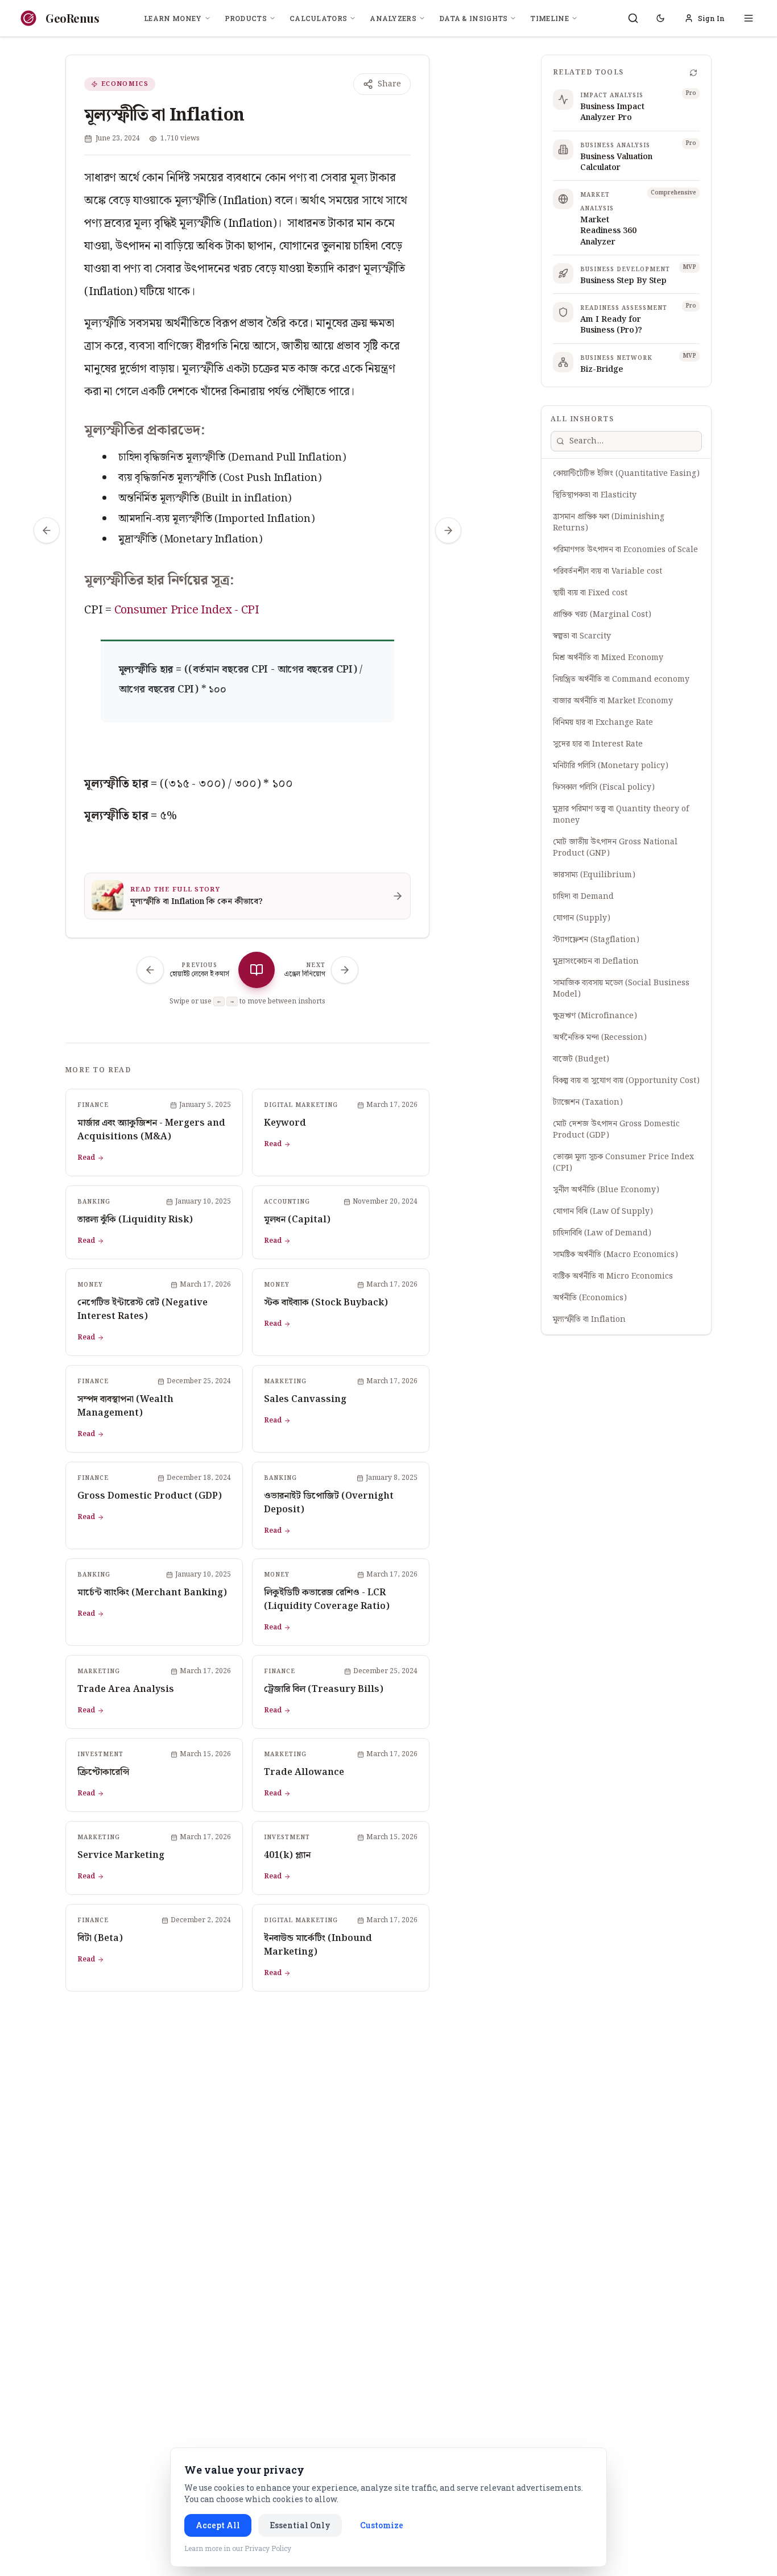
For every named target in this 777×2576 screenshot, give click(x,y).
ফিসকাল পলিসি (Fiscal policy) (604, 787)
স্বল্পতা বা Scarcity (582, 636)
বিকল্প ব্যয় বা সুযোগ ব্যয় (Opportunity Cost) (626, 1081)
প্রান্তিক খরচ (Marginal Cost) (602, 615)
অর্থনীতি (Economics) (590, 1298)
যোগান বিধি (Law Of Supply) (603, 1212)
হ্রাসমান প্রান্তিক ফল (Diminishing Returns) (609, 522)
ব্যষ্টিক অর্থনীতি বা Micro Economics (613, 1276)
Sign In (711, 18)
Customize (382, 2525)
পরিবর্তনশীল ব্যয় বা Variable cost (607, 571)
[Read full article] (257, 970)
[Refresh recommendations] (693, 73)
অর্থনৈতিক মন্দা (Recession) (600, 1038)
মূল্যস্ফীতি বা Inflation (589, 1320)
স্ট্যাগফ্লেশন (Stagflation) (596, 940)
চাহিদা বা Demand (583, 897)
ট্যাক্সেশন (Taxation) (588, 1102)
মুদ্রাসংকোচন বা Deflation (596, 961)
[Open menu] (749, 18)
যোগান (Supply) (582, 918)
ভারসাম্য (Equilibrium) (594, 875)
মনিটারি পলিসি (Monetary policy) (611, 766)
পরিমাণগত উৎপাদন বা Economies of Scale (625, 550)
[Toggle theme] (660, 18)
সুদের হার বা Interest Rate (598, 744)
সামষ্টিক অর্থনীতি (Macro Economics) (615, 1255)
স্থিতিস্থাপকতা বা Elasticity (595, 495)
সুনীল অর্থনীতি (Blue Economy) (606, 1190)
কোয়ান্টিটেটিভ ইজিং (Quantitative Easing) (626, 474)
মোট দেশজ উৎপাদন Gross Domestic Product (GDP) (616, 1130)
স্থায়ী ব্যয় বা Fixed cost (590, 593)
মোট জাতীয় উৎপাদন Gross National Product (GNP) (615, 848)
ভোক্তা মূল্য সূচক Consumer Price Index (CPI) (623, 1163)
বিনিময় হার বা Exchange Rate (603, 723)
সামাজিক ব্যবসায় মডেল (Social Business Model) (621, 989)
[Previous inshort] (47, 530)
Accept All (218, 2525)
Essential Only (300, 2525)
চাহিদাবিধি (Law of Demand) (602, 1233)
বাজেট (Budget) (581, 1059)
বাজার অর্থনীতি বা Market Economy (613, 701)
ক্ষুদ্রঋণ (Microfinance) (595, 1016)
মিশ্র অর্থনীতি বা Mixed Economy (608, 658)
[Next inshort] (448, 530)
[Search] (633, 18)
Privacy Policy (268, 2548)
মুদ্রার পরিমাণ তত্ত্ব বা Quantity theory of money (621, 815)
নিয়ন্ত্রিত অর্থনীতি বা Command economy (621, 679)
